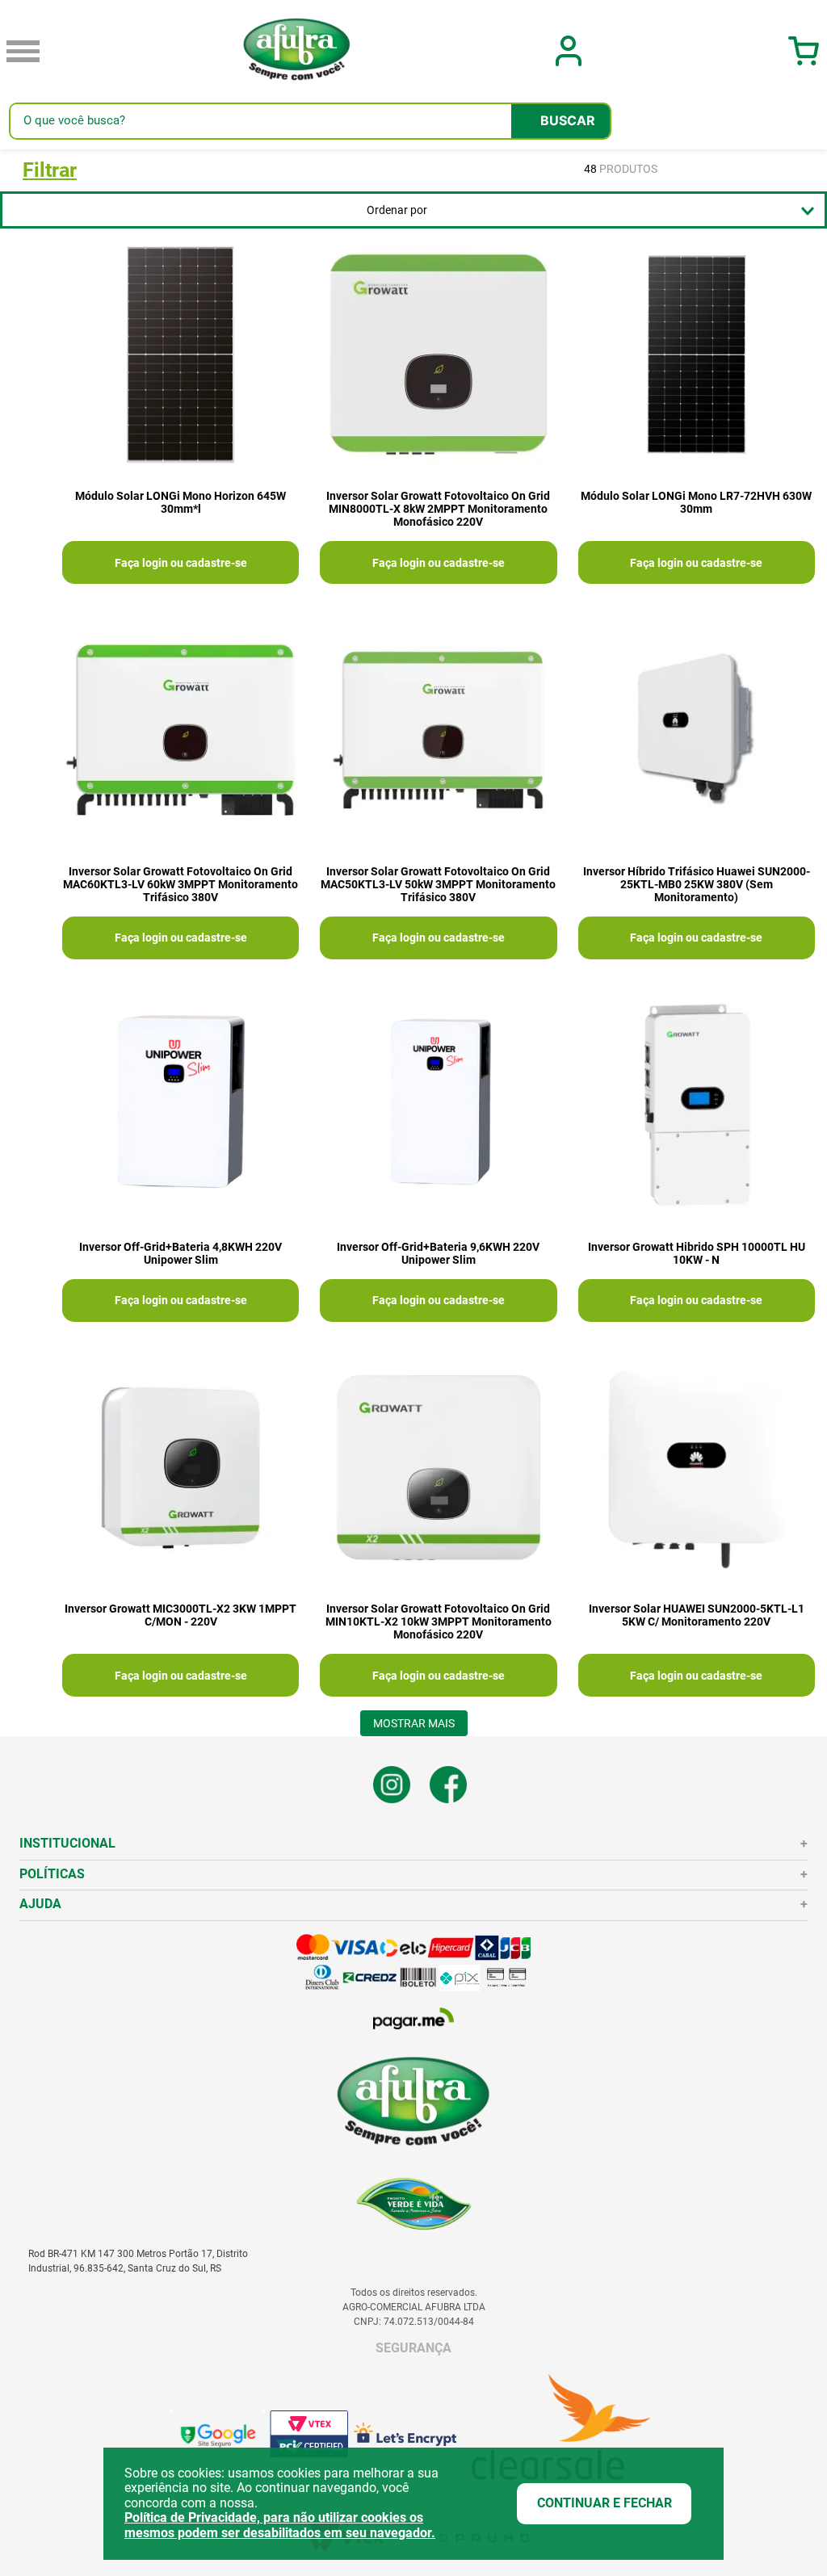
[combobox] (310, 121)
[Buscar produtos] (560, 121)
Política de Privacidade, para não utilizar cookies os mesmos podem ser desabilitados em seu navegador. (280, 2525)
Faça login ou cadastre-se (181, 563)
